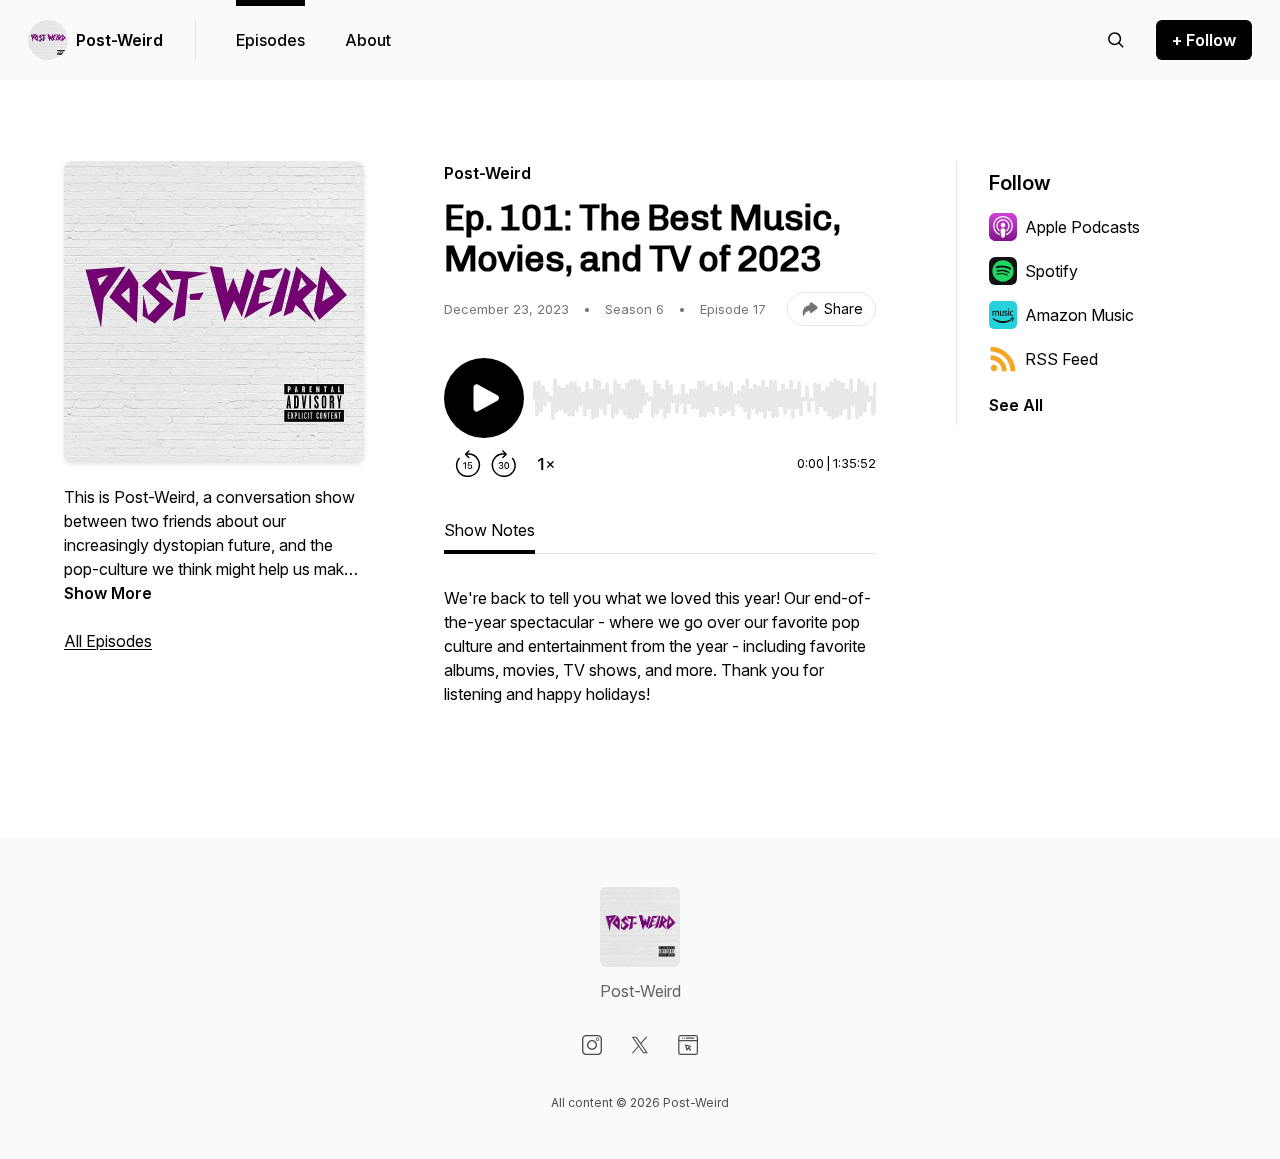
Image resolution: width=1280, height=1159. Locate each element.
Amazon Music (1079, 315)
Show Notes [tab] (489, 530)
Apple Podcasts (1082, 227)
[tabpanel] (660, 656)
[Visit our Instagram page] (592, 1045)
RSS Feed (1061, 359)
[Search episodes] (1116, 40)
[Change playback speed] (546, 464)
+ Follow (1204, 40)
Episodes (270, 40)
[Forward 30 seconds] (504, 464)
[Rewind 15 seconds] (468, 464)
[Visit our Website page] (688, 1045)
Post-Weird (119, 40)
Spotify (1051, 271)
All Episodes (108, 641)
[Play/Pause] (484, 398)
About (368, 40)
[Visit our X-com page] (640, 1045)
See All (1016, 405)
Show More (108, 593)
